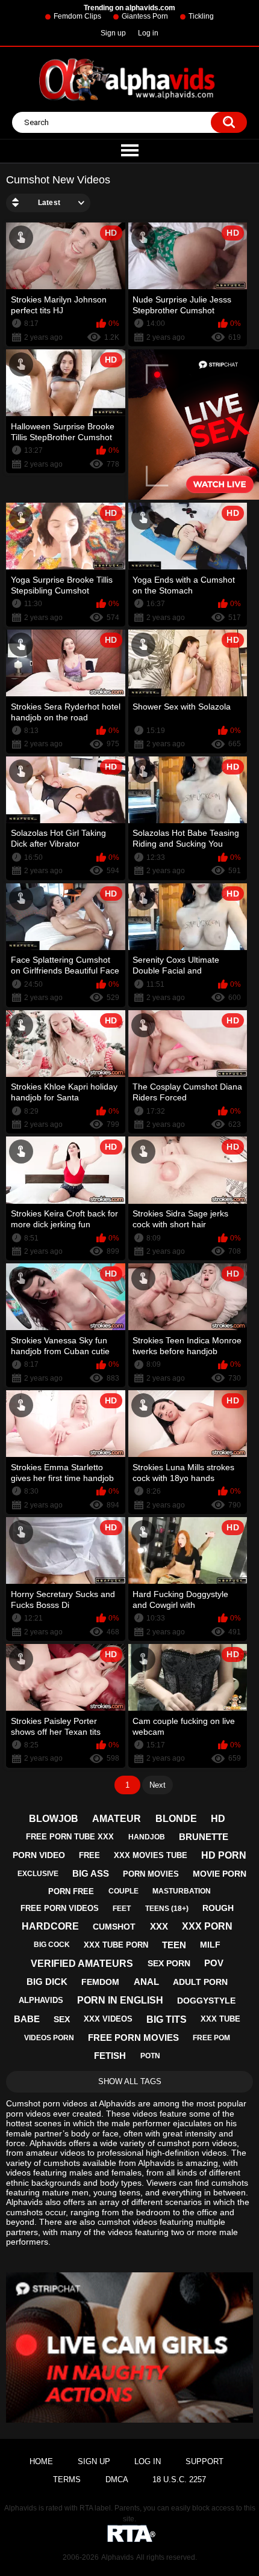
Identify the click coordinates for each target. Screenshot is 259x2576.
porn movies (151, 1874)
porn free (71, 1891)
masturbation (182, 1891)
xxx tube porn (116, 1945)
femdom (100, 1982)
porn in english (120, 2000)
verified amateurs (82, 1964)
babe (27, 2019)
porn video (39, 1855)
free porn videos (60, 1908)
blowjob (54, 1819)
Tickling (201, 16)
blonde (176, 1819)
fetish (110, 2056)
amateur (117, 1819)
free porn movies (133, 2038)
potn (150, 2056)
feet (122, 1909)
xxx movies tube (151, 1855)
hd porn (224, 1855)
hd (218, 1819)
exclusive (38, 1874)
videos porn (49, 2038)
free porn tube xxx (70, 1837)
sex (62, 2019)
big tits (167, 2019)
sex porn (169, 1963)
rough (218, 1908)
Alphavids (117, 2557)
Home (41, 2461)
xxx (159, 1926)
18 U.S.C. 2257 (179, 2479)
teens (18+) (167, 1909)
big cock (52, 1945)
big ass (91, 1873)
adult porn (200, 1982)
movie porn (220, 1874)
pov (214, 1963)
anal (146, 1982)
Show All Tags (130, 2081)
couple (123, 1891)
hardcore (50, 1926)
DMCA (117, 2479)
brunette (204, 1837)
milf (210, 1945)
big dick (47, 1982)
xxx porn (207, 1926)
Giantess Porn (145, 16)
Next (158, 1785)
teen (174, 1945)
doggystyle (206, 2001)
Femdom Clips (77, 16)
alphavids (41, 2000)
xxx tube (220, 2019)
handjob (147, 1837)
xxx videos (108, 2019)
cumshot (114, 1927)
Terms (67, 2479)
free (89, 1855)
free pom (211, 2038)
